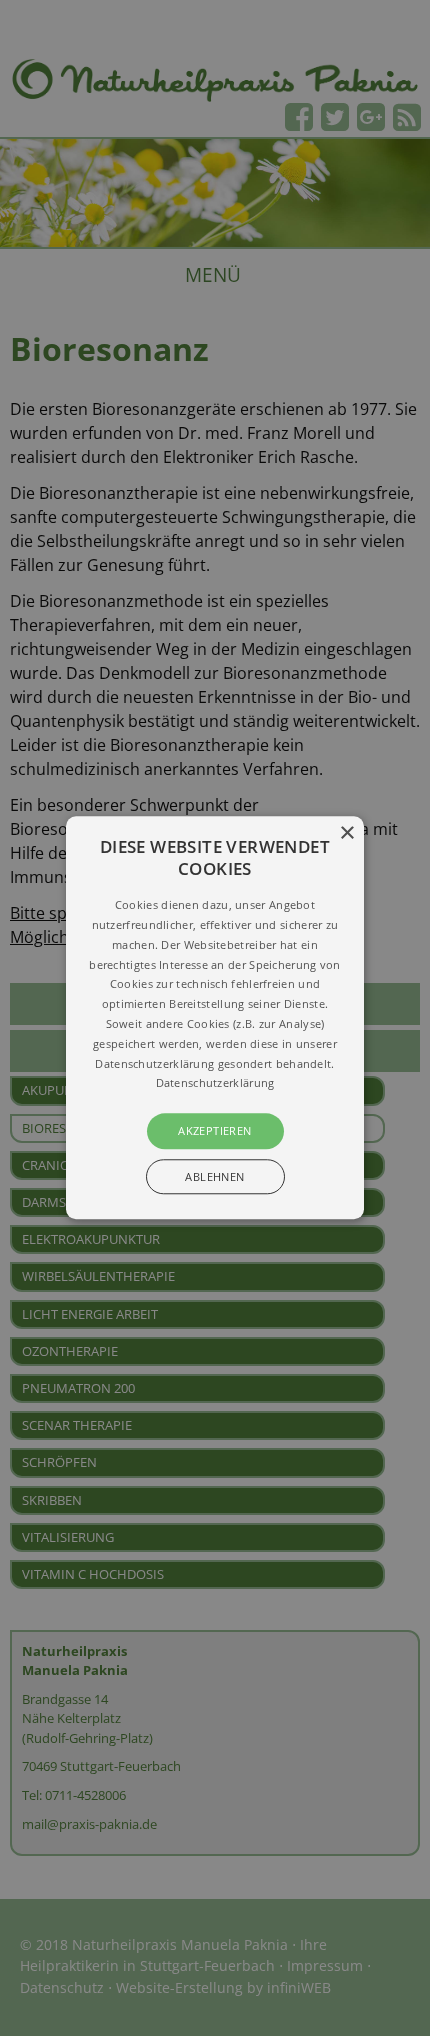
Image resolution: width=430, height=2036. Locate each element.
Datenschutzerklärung (215, 1083)
